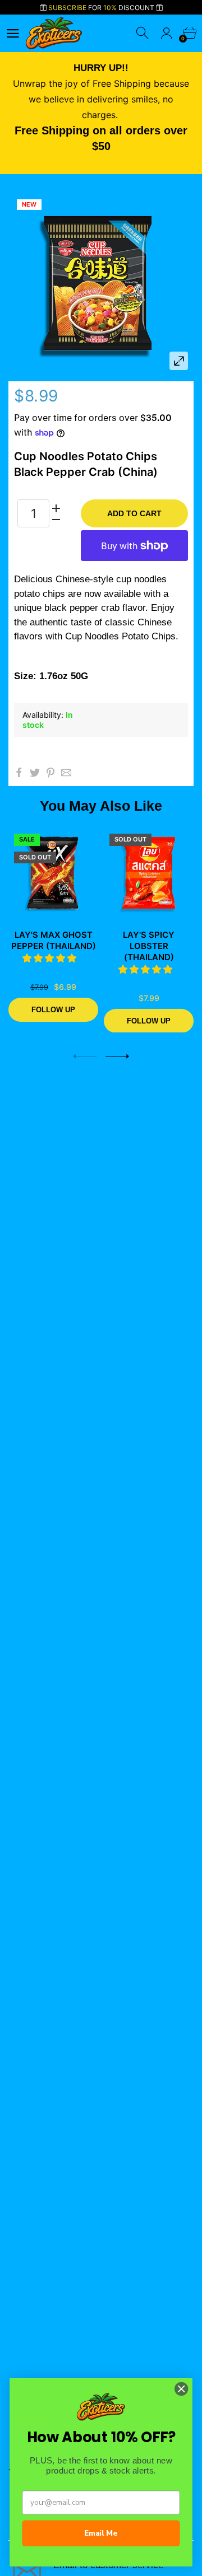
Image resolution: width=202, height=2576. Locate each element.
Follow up (53, 1009)
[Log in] (166, 33)
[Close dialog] (181, 2389)
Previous (85, 1056)
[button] (51, 958)
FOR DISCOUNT (102, 8)
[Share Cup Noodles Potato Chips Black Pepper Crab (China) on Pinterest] (50, 773)
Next (117, 1056)
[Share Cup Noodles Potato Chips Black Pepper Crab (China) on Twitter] (35, 773)
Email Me (101, 2533)
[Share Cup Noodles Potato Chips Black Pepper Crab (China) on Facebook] (19, 773)
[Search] (143, 33)
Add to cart (134, 513)
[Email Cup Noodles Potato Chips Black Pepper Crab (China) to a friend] (66, 773)
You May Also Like (101, 806)
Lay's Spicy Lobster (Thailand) (149, 946)
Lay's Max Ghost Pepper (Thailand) (54, 940)
